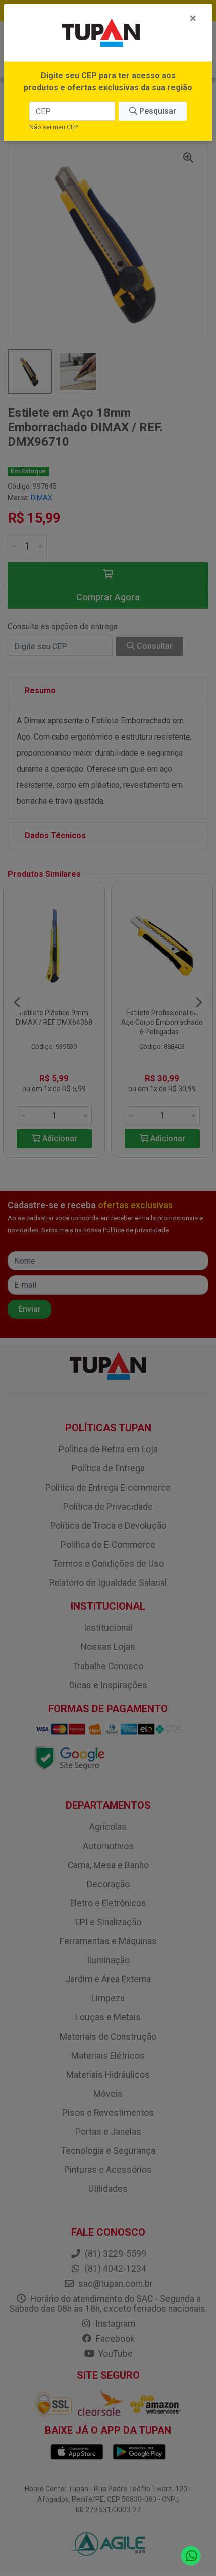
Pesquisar (157, 111)
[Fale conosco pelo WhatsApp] (191, 2556)
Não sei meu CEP (53, 127)
